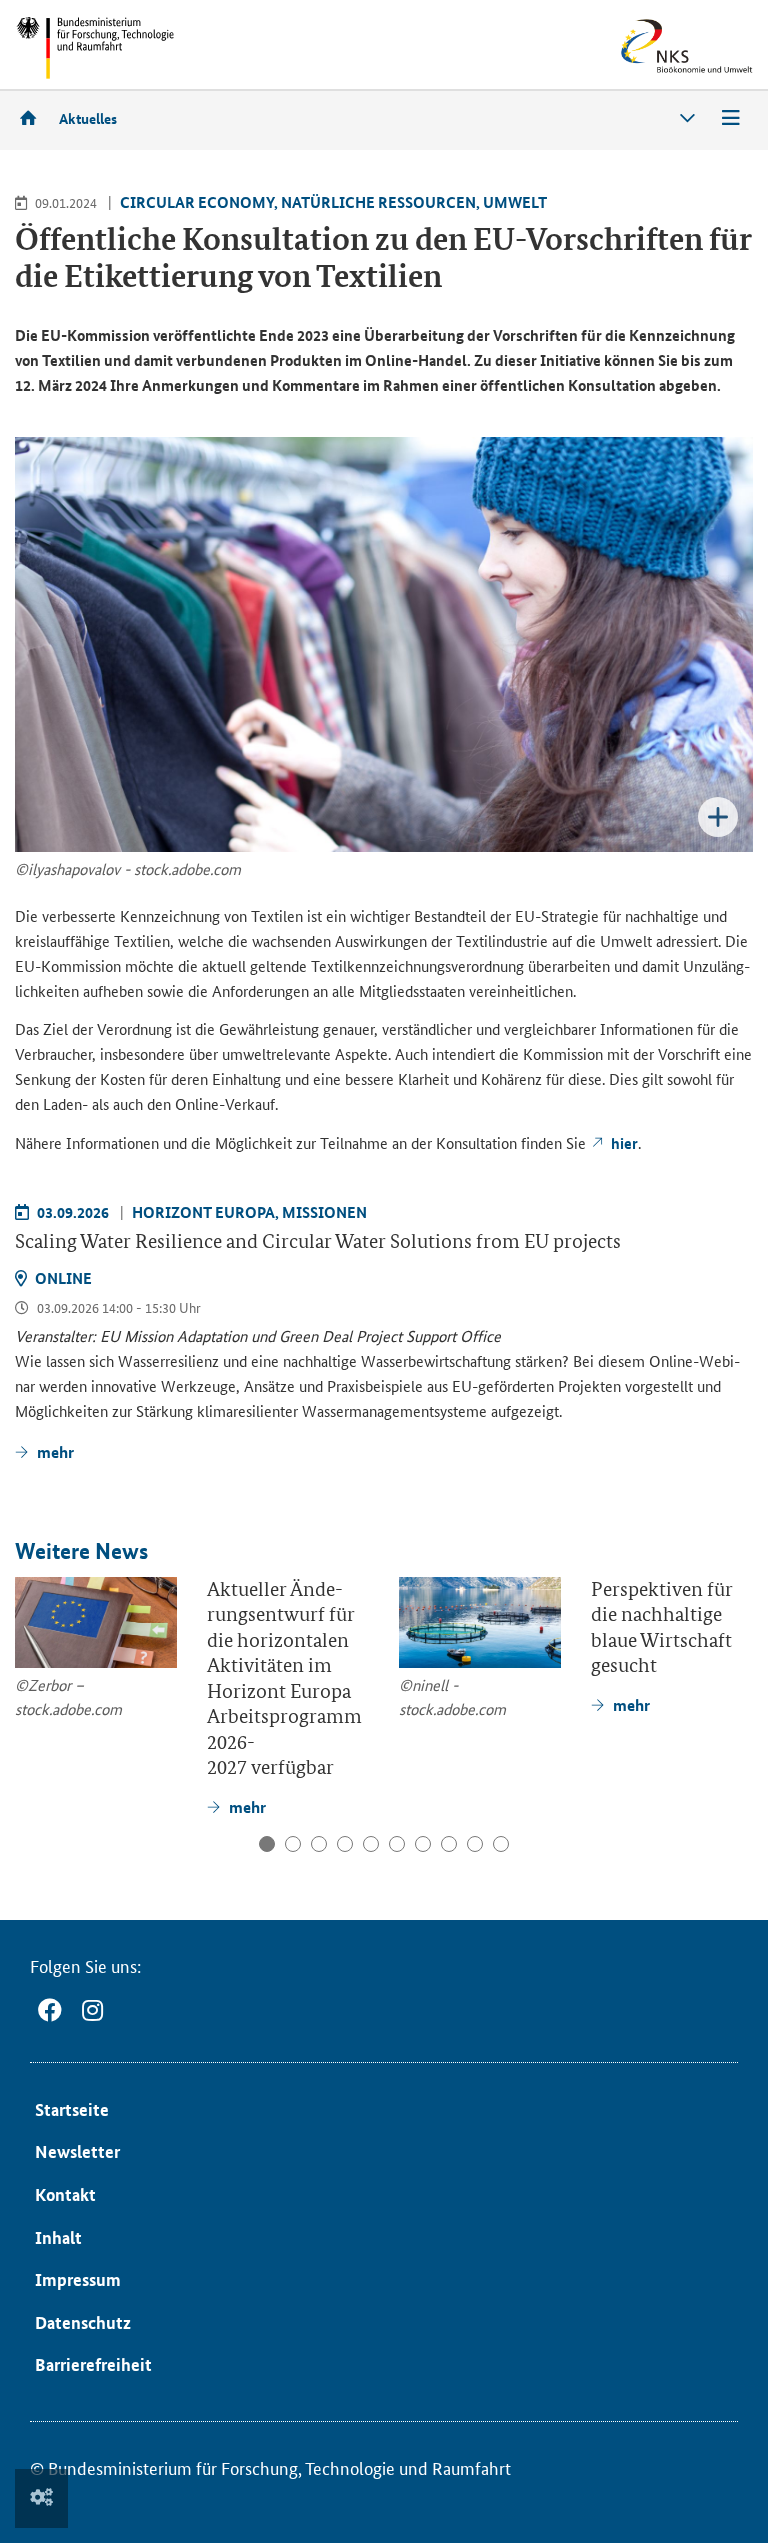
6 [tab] (397, 1844)
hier (624, 1143)
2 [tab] (293, 1844)
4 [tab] (345, 1844)
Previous (34, 1676)
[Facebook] (50, 2010)
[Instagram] (92, 2010)
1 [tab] (267, 1844)
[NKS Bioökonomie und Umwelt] (656, 46)
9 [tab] (475, 1844)
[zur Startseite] (35, 117)
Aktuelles (88, 118)
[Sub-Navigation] (687, 118)
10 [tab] (501, 1844)
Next (736, 1676)
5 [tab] (371, 1844)
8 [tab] (449, 1844)
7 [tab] (423, 1844)
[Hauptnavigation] (731, 118)
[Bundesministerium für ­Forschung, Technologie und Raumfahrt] (95, 47)
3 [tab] (319, 1844)
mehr (55, 1451)
